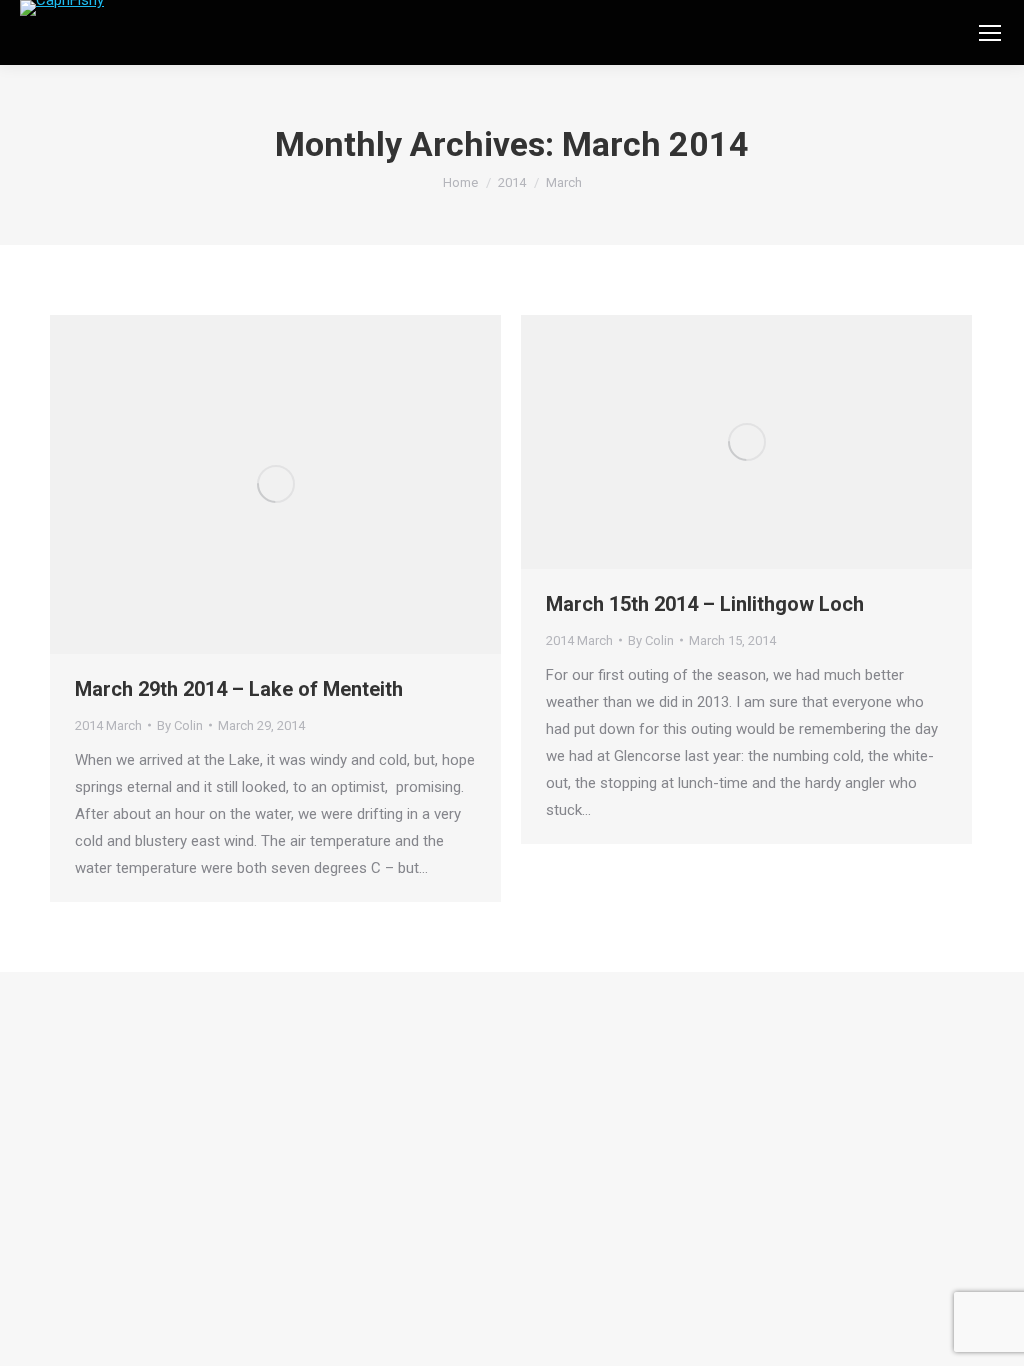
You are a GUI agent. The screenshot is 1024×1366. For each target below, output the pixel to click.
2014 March (108, 725)
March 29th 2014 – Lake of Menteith (239, 689)
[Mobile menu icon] (990, 33)
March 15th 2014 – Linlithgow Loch (705, 604)
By (180, 725)
